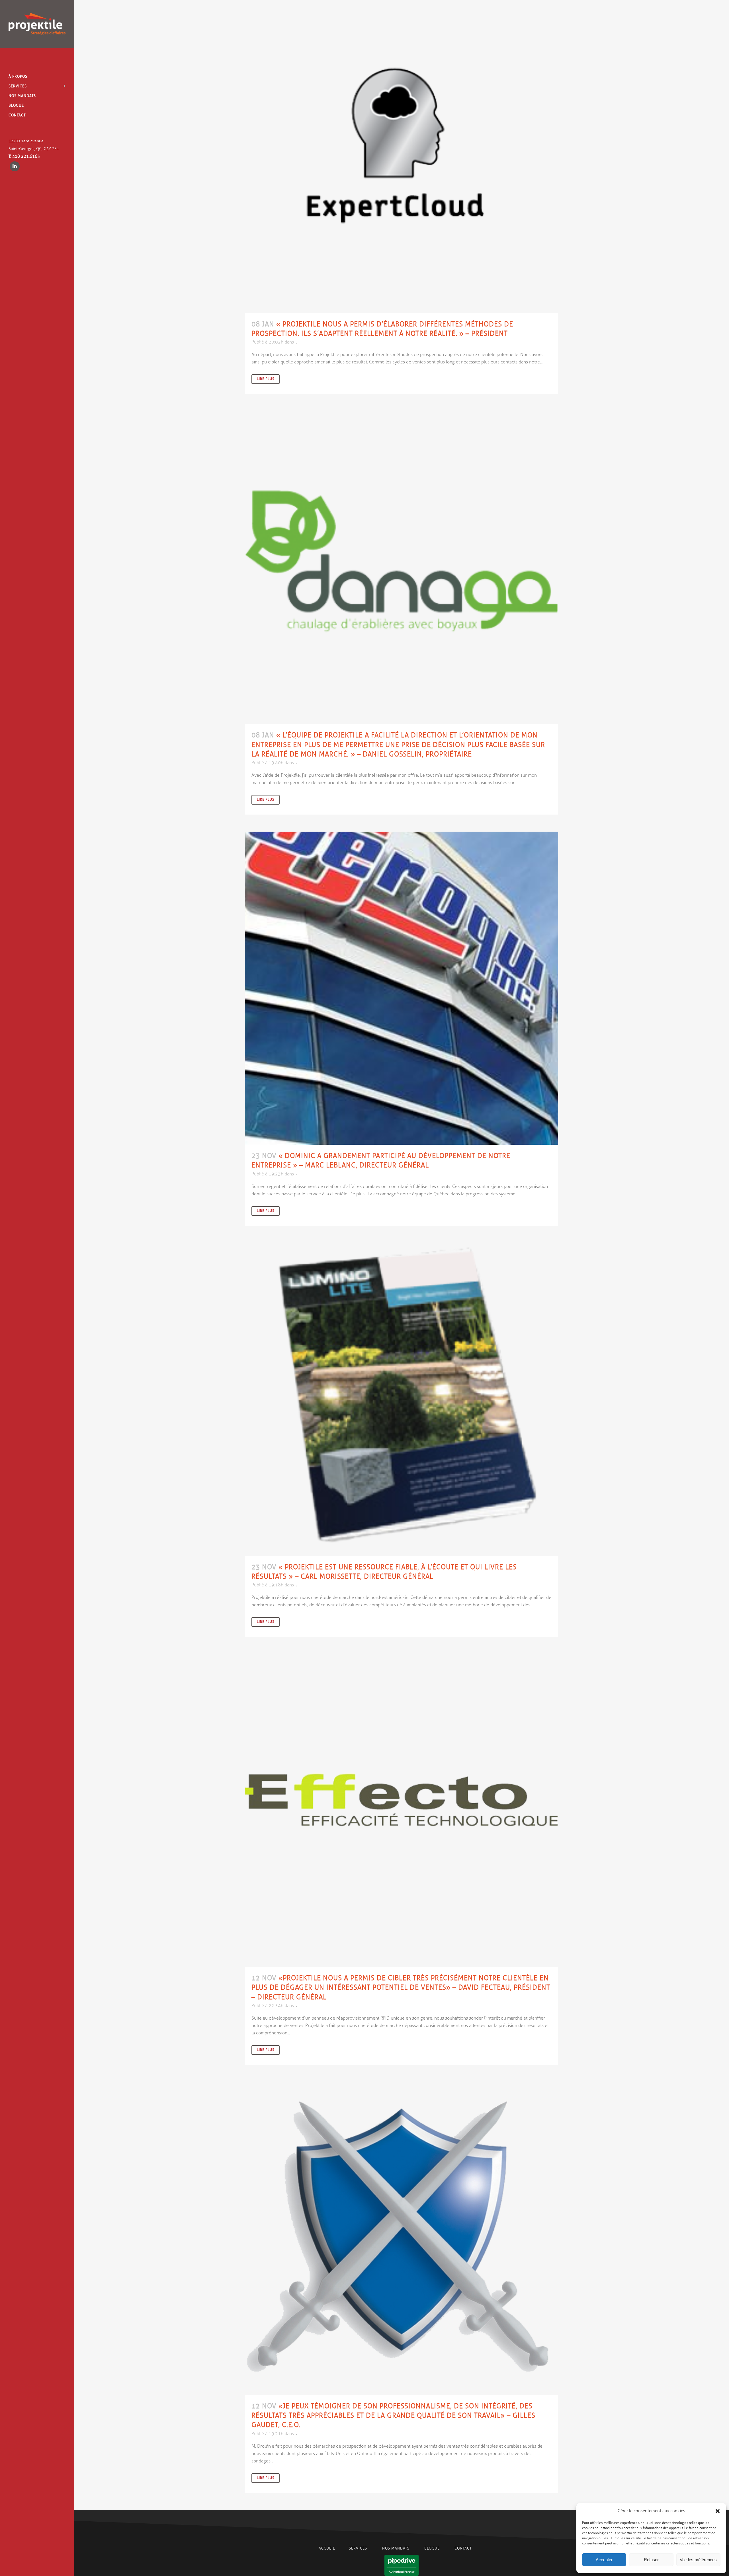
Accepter (604, 2560)
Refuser (651, 2560)
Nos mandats (396, 2548)
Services (359, 2548)
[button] (718, 2511)
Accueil (327, 2548)
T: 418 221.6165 (24, 156)
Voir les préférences (698, 2560)
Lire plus (266, 379)
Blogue (432, 2548)
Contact (463, 2548)
